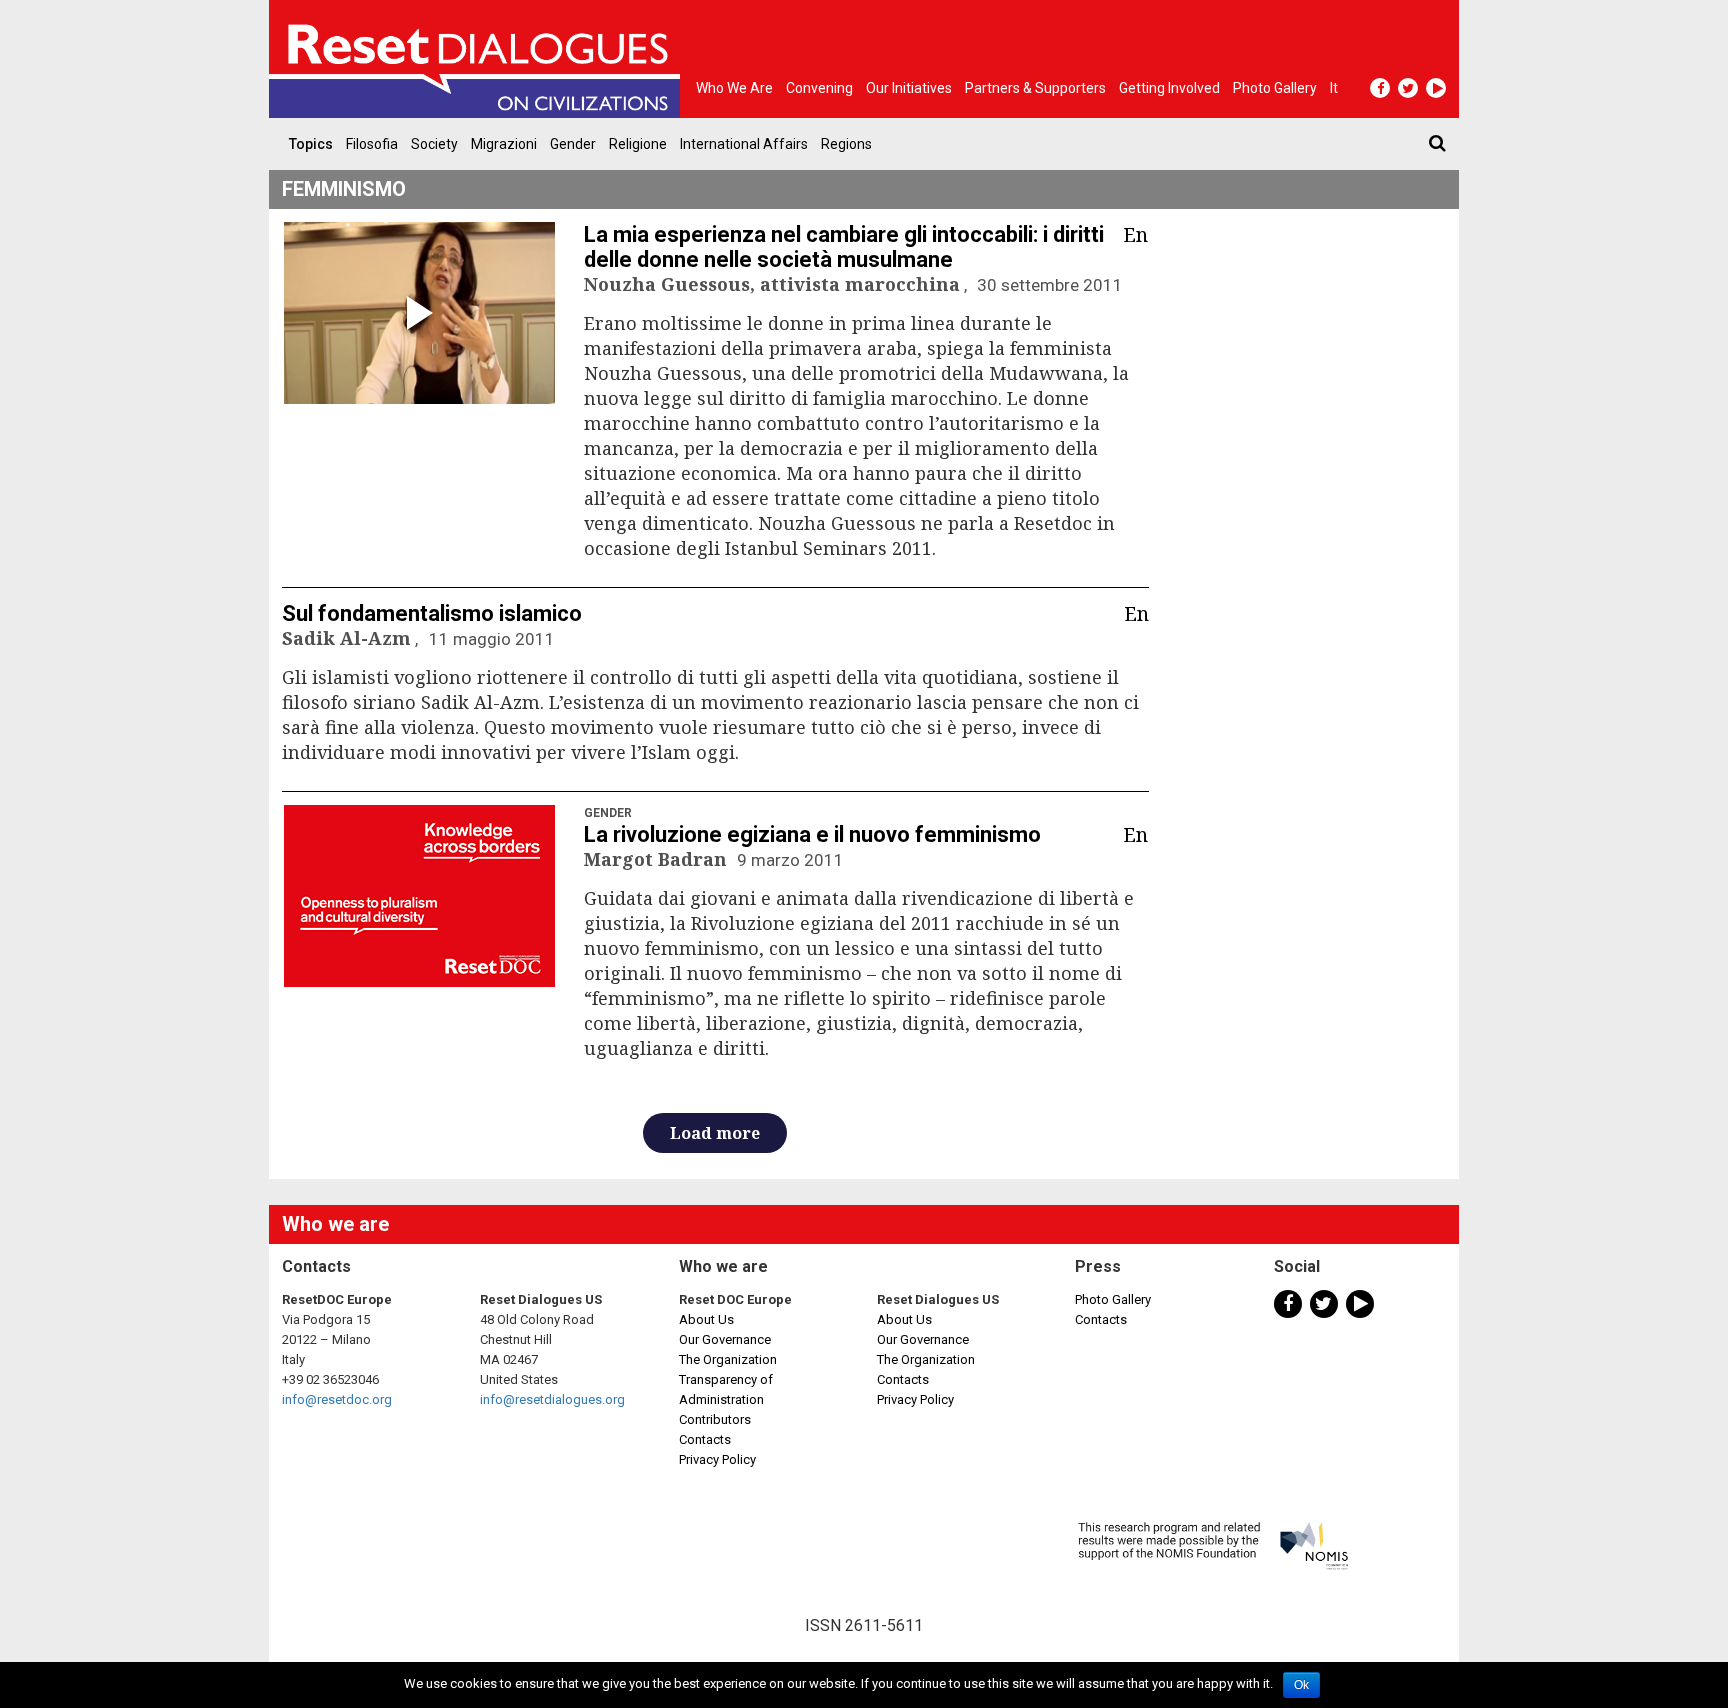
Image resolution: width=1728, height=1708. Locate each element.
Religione (638, 144)
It (1334, 88)
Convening (819, 88)
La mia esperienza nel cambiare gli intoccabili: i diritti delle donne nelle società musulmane (844, 247)
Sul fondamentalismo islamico (432, 613)
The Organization (728, 1359)
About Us (706, 1319)
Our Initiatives (909, 88)
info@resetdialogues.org (552, 1399)
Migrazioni (504, 144)
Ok (1301, 1685)
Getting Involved (1169, 88)
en (1135, 234)
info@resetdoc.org (337, 1399)
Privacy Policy (717, 1459)
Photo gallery (1275, 88)
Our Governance (725, 1339)
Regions (846, 144)
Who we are (734, 88)
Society (434, 144)
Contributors (715, 1419)
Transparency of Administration (726, 1389)
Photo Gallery (1113, 1299)
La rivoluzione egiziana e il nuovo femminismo (812, 834)
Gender (573, 144)
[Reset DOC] (479, 59)
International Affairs (744, 144)
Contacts (705, 1439)
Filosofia (372, 144)
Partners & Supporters (1035, 88)
